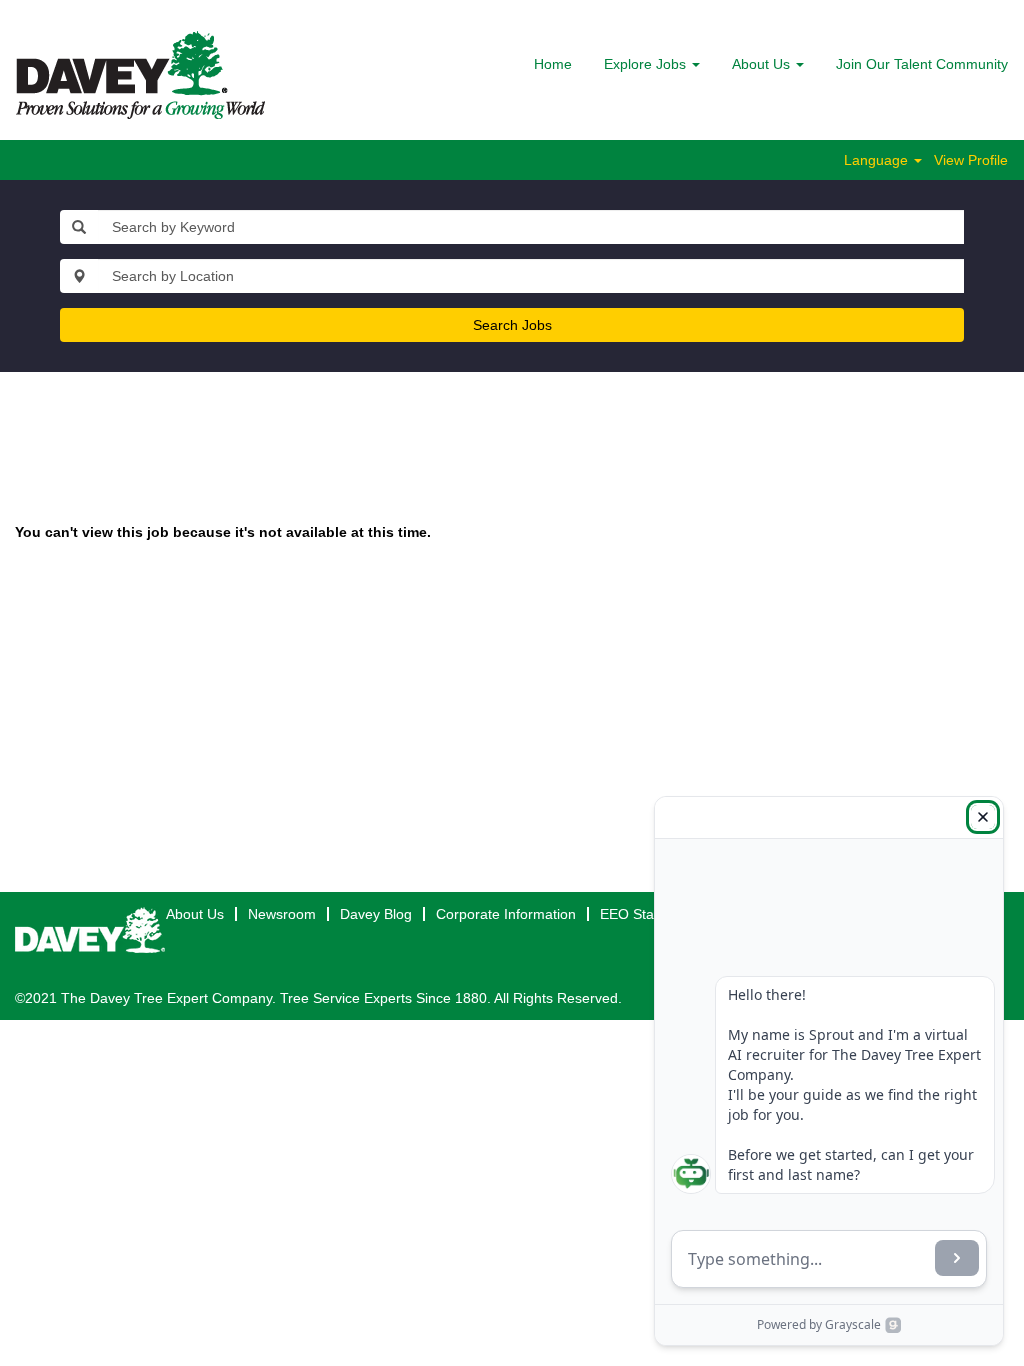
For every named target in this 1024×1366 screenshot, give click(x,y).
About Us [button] (763, 64)
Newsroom (282, 914)
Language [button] (878, 160)
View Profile (971, 160)
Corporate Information (506, 914)
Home (553, 64)
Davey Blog (376, 914)
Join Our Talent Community (922, 64)
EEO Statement (649, 914)
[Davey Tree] (140, 75)
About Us (195, 914)
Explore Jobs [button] (647, 64)
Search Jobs (512, 325)
